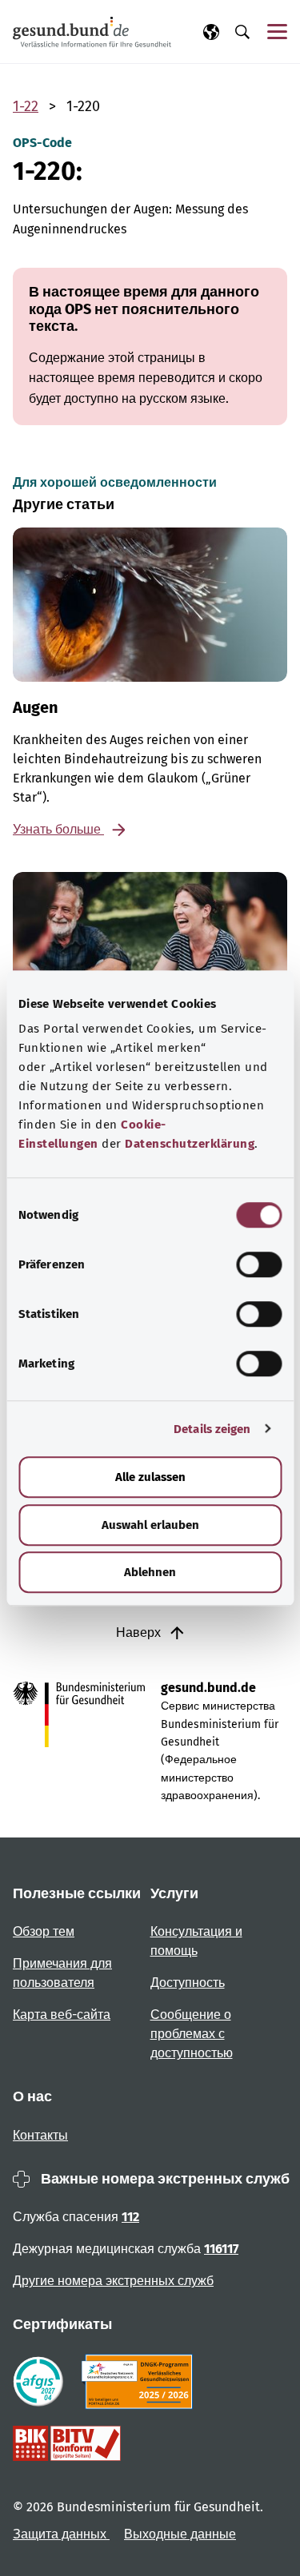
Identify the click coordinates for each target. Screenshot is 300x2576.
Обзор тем (44, 1931)
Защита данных (61, 2534)
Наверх (140, 1632)
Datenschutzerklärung (190, 1144)
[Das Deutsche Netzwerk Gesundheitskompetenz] (140, 2382)
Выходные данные (180, 2534)
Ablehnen (150, 1572)
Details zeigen (212, 1429)
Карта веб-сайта (62, 2015)
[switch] (259, 1264)
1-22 (26, 106)
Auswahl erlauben (150, 1525)
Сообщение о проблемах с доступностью (192, 2034)
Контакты (40, 2135)
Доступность (188, 1983)
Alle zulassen (150, 1477)
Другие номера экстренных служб (113, 2281)
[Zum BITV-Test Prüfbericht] (67, 2443)
